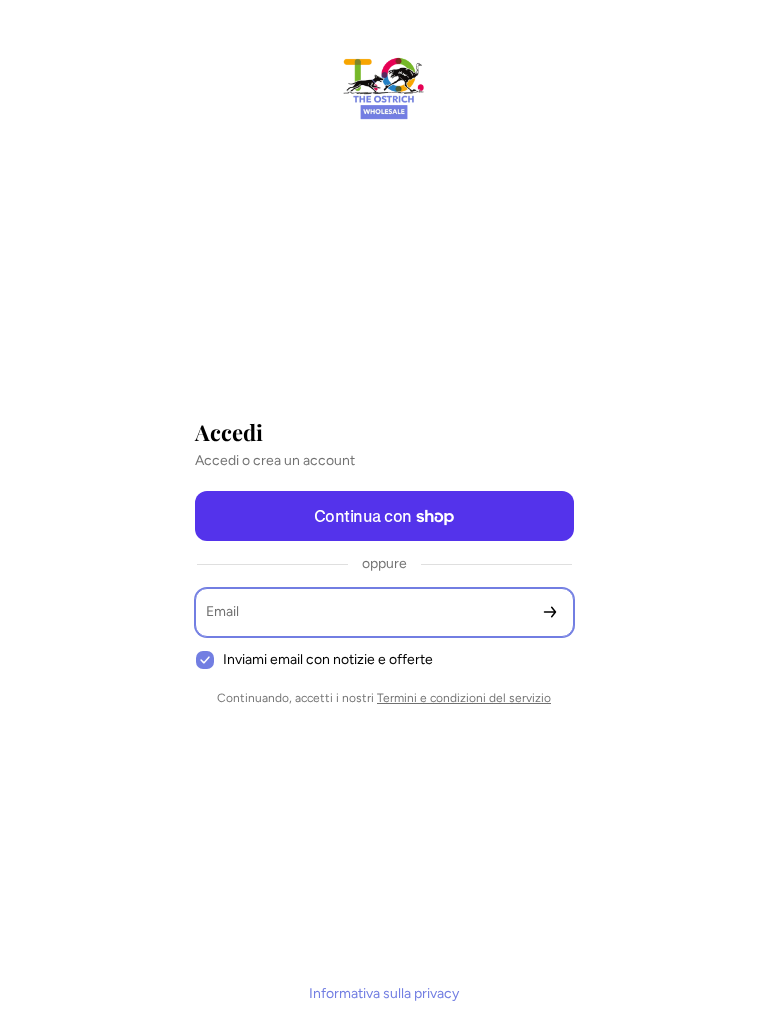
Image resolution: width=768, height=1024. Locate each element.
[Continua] (550, 612)
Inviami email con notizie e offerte (328, 659)
